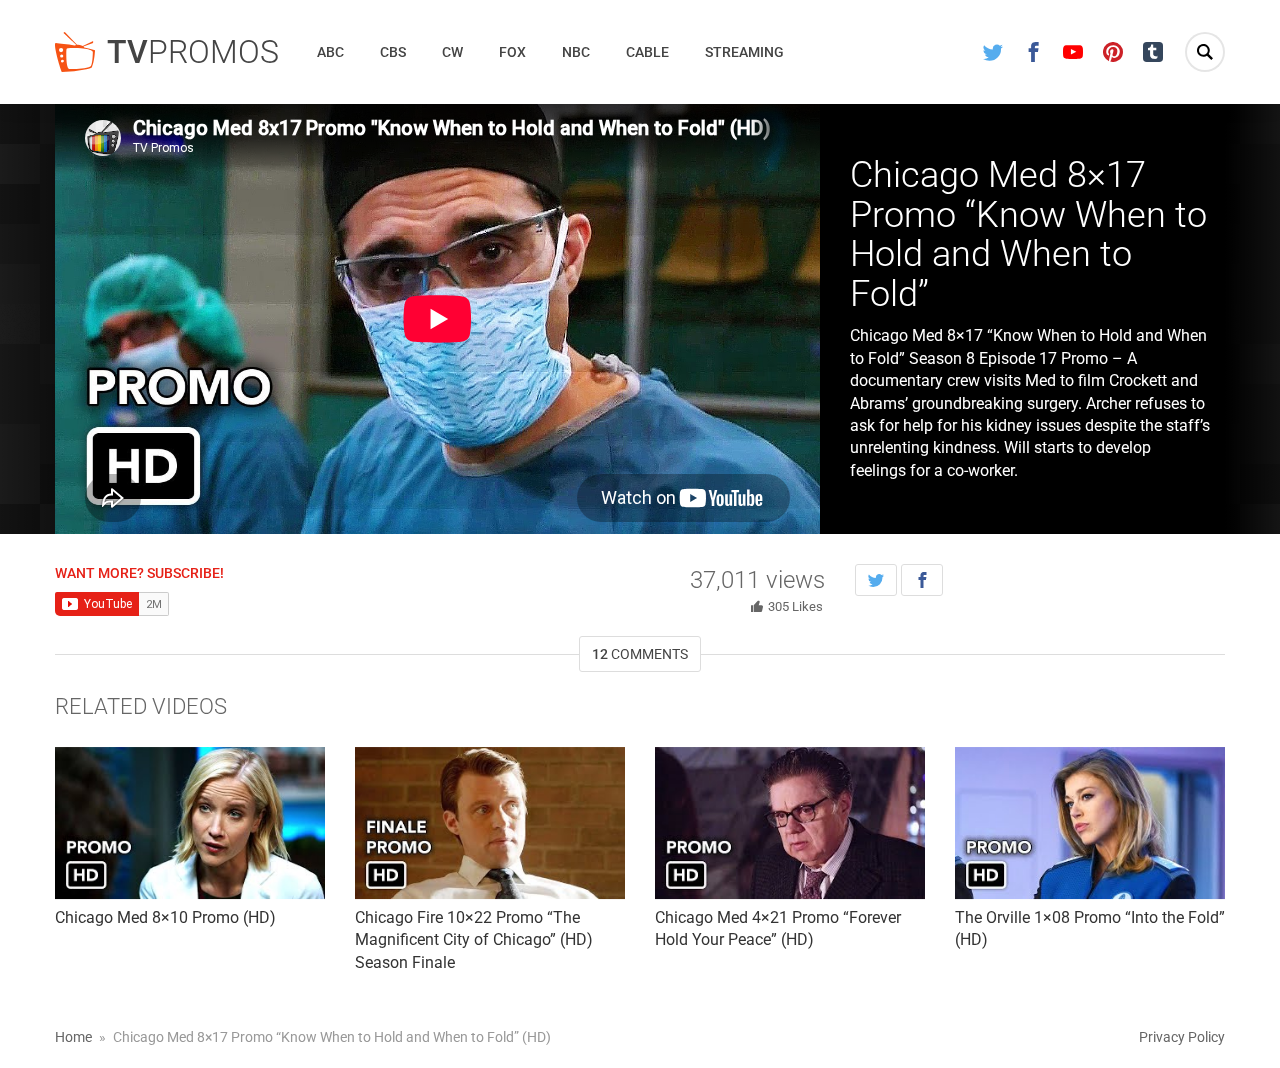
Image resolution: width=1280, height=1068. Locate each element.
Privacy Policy (1182, 1037)
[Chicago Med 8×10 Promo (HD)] (190, 823)
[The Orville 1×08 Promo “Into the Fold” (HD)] (1090, 823)
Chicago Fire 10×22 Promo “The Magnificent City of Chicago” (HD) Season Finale (474, 940)
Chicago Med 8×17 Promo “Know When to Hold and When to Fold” (1028, 234)
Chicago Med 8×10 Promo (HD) (165, 917)
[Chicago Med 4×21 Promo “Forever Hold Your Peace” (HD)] (790, 823)
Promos (193, 52)
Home (73, 1037)
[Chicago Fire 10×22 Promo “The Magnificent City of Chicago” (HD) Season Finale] (490, 823)
